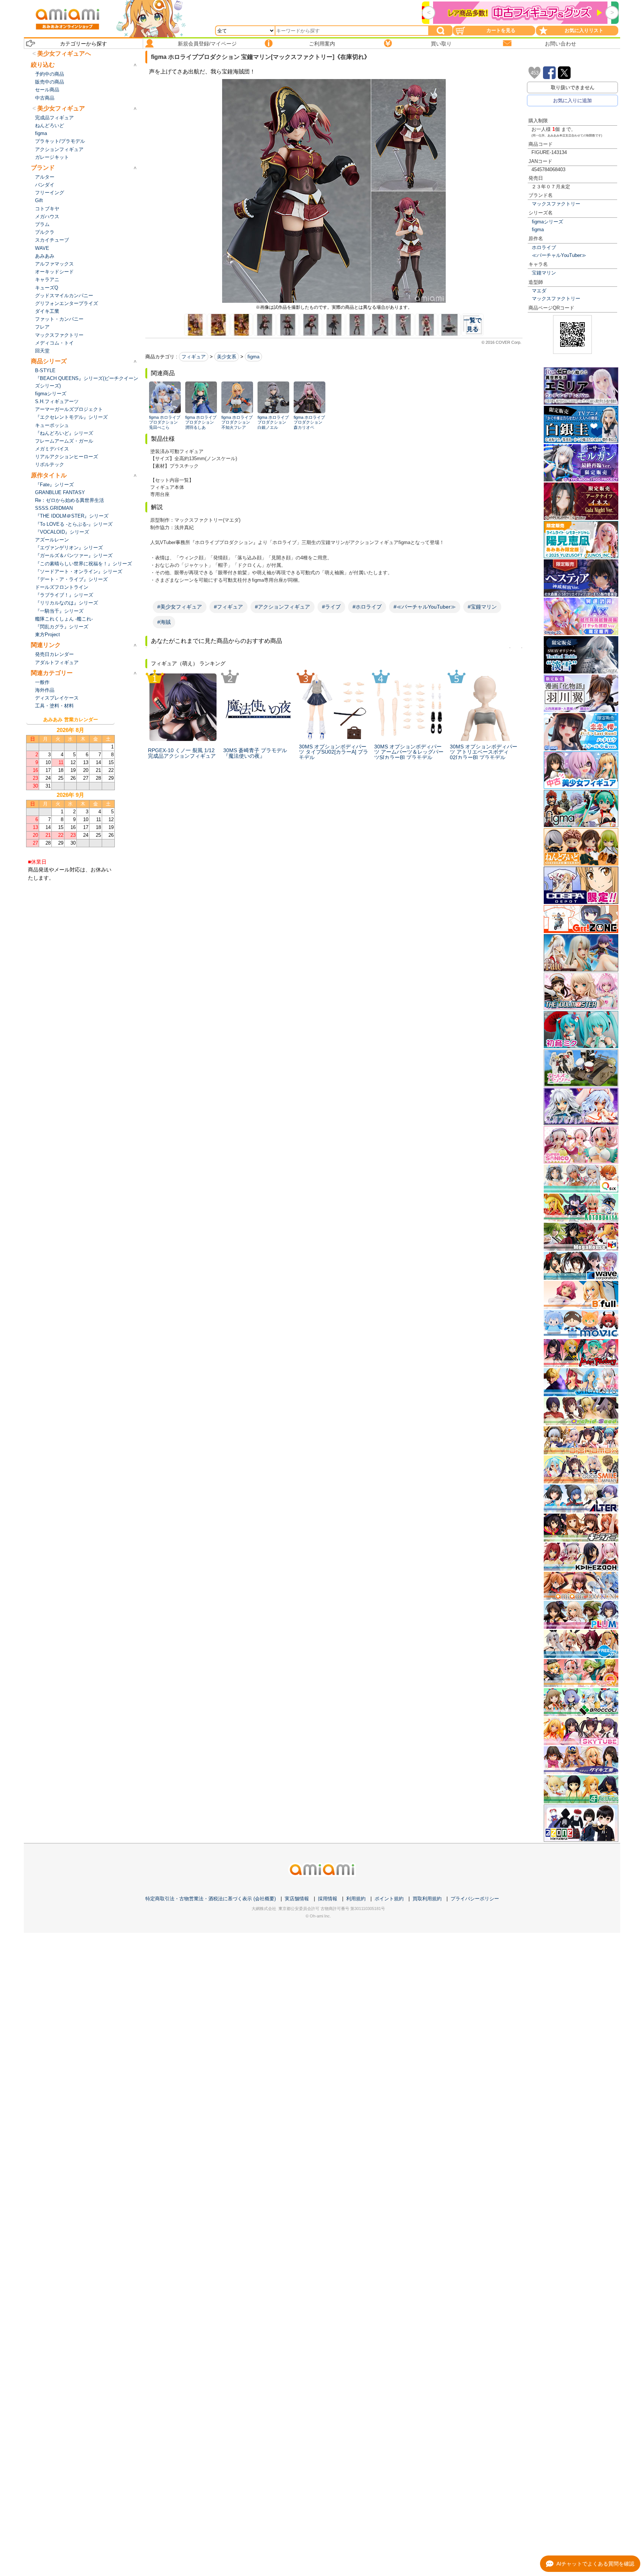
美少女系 (227, 357)
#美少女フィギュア (180, 607)
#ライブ (331, 607)
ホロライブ (544, 247)
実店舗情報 (297, 1899)
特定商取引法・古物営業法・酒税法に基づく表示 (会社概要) (211, 1899)
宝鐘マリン (544, 273)
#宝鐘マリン (482, 607)
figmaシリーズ (547, 222)
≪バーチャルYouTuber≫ (559, 255)
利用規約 (356, 1899)
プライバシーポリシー (475, 1899)
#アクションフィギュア (282, 607)
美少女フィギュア (61, 108)
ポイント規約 (389, 1899)
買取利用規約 (427, 1899)
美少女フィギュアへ (64, 54)
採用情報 (328, 1899)
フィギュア (194, 357)
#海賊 (164, 622)
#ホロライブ (367, 607)
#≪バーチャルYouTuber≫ (425, 607)
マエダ (539, 291)
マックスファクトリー (556, 204)
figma (538, 230)
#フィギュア (228, 607)
